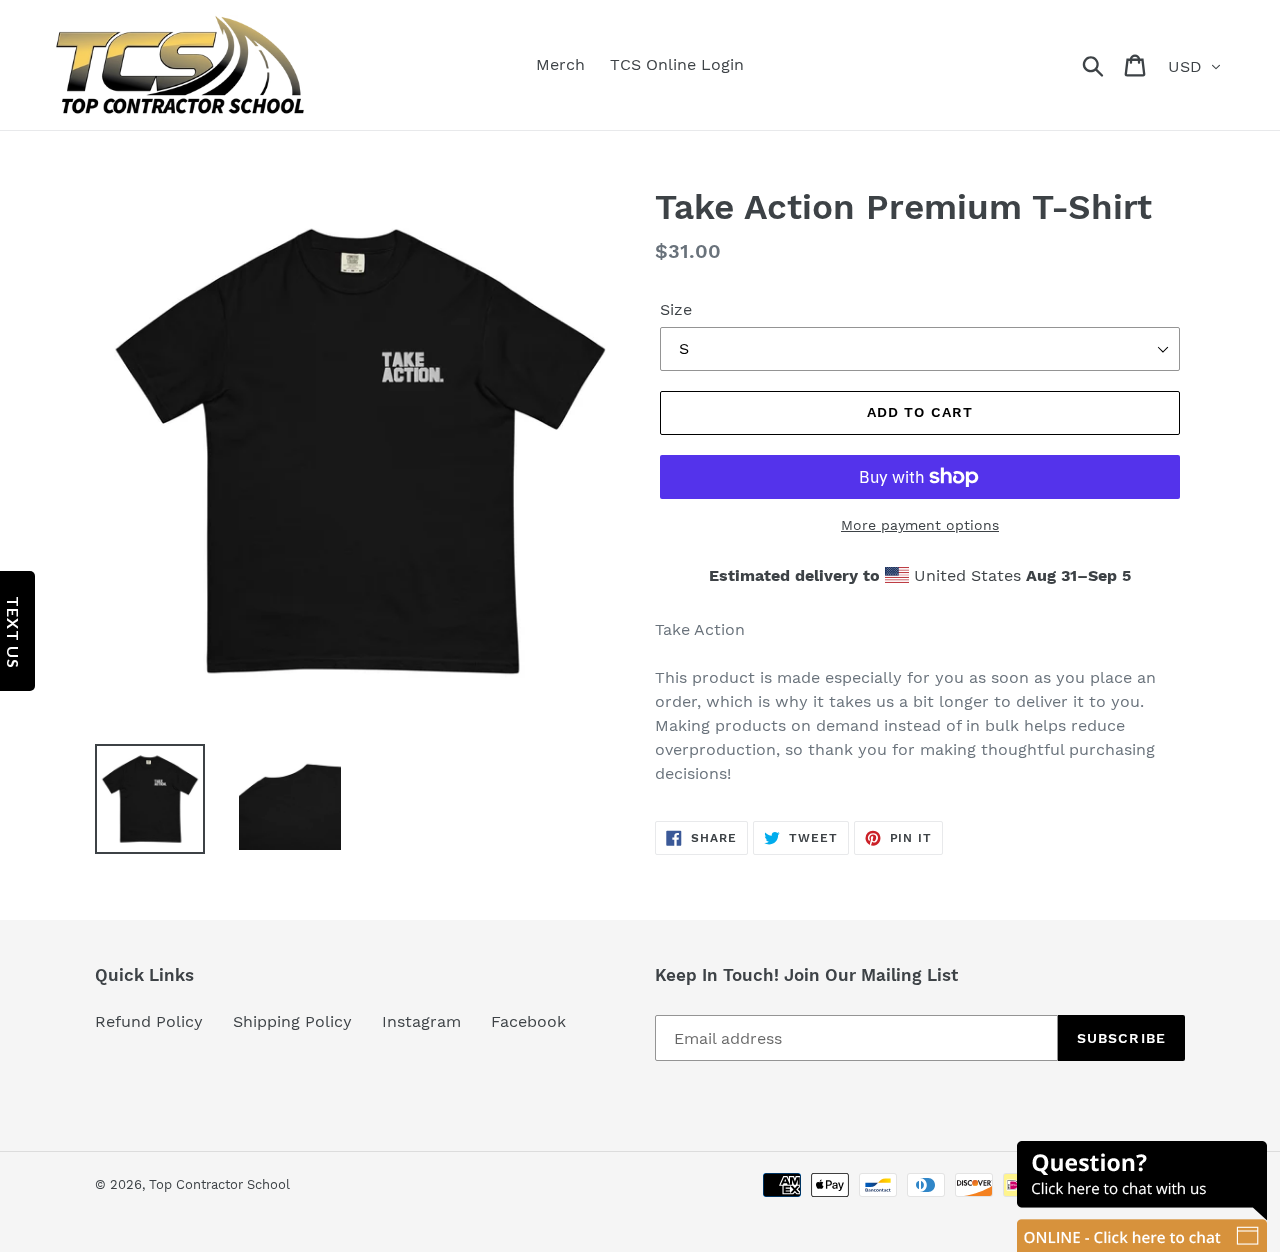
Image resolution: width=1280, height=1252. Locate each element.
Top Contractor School (219, 1184)
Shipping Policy (292, 1021)
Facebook (528, 1021)
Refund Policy (149, 1021)
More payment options (920, 525)
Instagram (421, 1021)
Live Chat (1142, 1196)
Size (676, 309)
